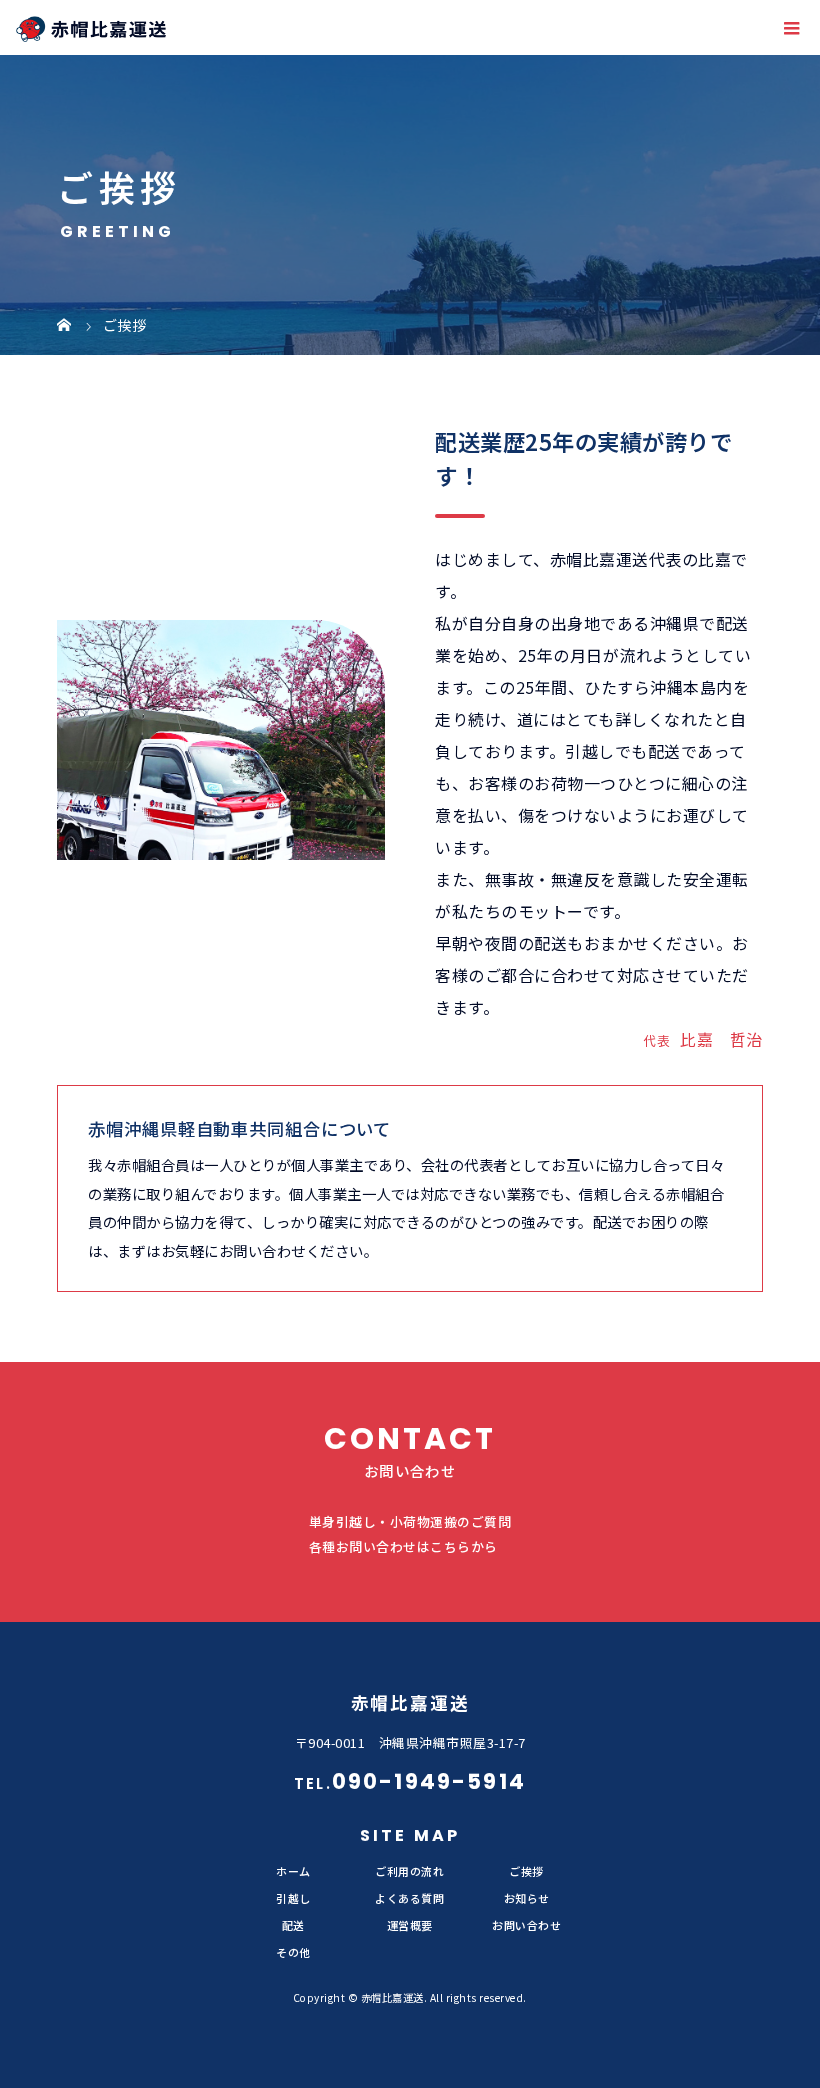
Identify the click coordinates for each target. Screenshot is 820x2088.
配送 (293, 1925)
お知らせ (527, 1898)
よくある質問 (409, 1898)
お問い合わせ (526, 1925)
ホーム (293, 1871)
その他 (293, 1952)
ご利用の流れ (409, 1871)
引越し (293, 1898)
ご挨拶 (526, 1871)
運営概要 (410, 1925)
